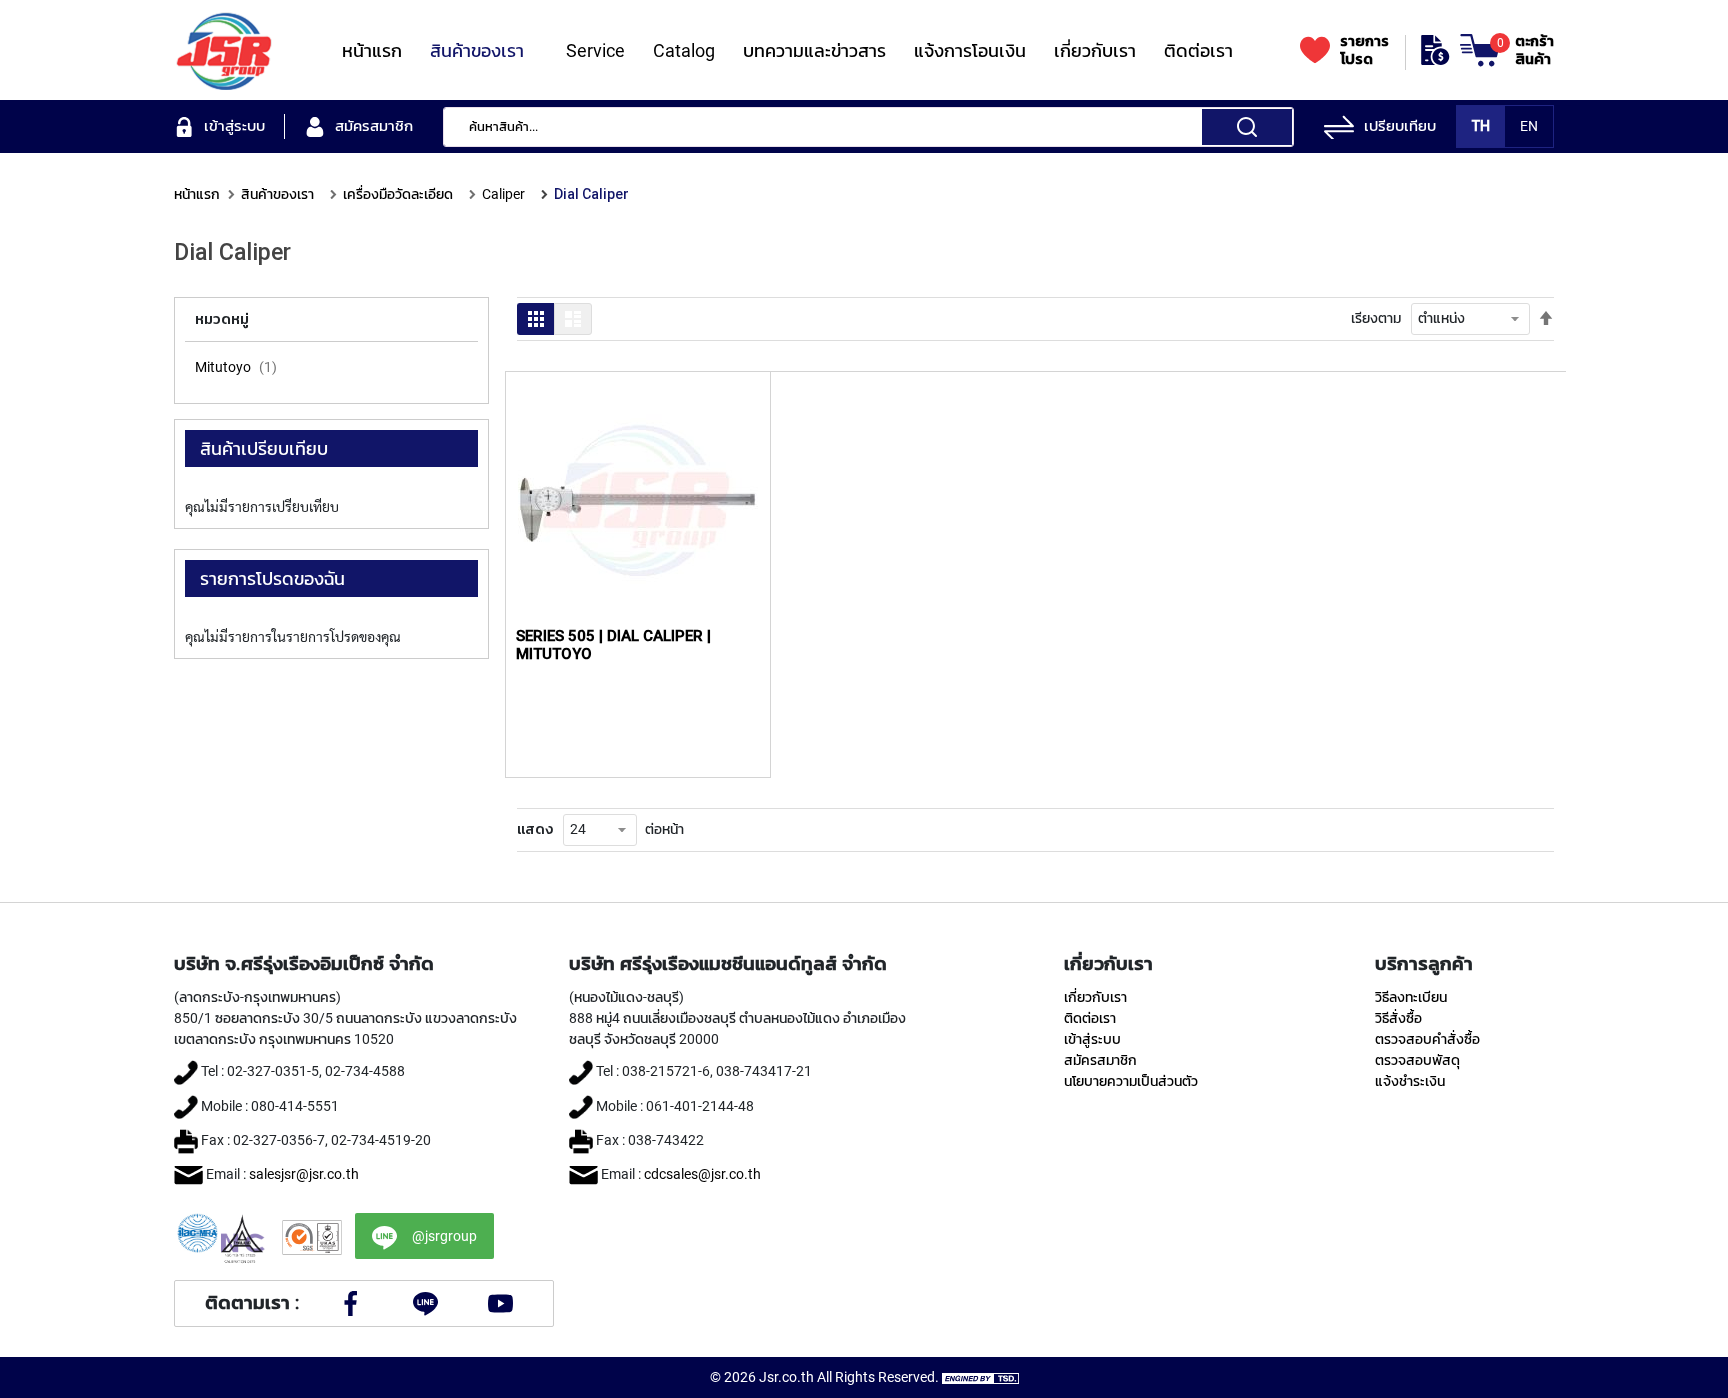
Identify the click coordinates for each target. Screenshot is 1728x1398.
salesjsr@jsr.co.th (304, 1174)
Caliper (503, 194)
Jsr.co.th (786, 1377)
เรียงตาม (1376, 318)
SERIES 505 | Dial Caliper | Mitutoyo (613, 645)
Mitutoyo (223, 367)
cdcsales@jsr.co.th (702, 1174)
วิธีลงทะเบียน (1411, 997)
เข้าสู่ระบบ (1092, 1039)
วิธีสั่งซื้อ (1398, 1018)
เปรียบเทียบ (1400, 126)
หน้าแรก (197, 194)
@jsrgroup (444, 1236)
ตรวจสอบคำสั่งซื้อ (1427, 1039)
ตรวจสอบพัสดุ (1417, 1060)
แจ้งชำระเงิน (1410, 1081)
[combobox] (868, 127)
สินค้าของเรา (277, 194)
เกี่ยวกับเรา (1095, 997)
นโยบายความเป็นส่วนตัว (1131, 1081)
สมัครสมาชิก (1100, 1060)
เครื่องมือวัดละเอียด (398, 194)
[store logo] (224, 50)
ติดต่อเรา (1090, 1018)
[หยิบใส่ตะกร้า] (734, 467)
